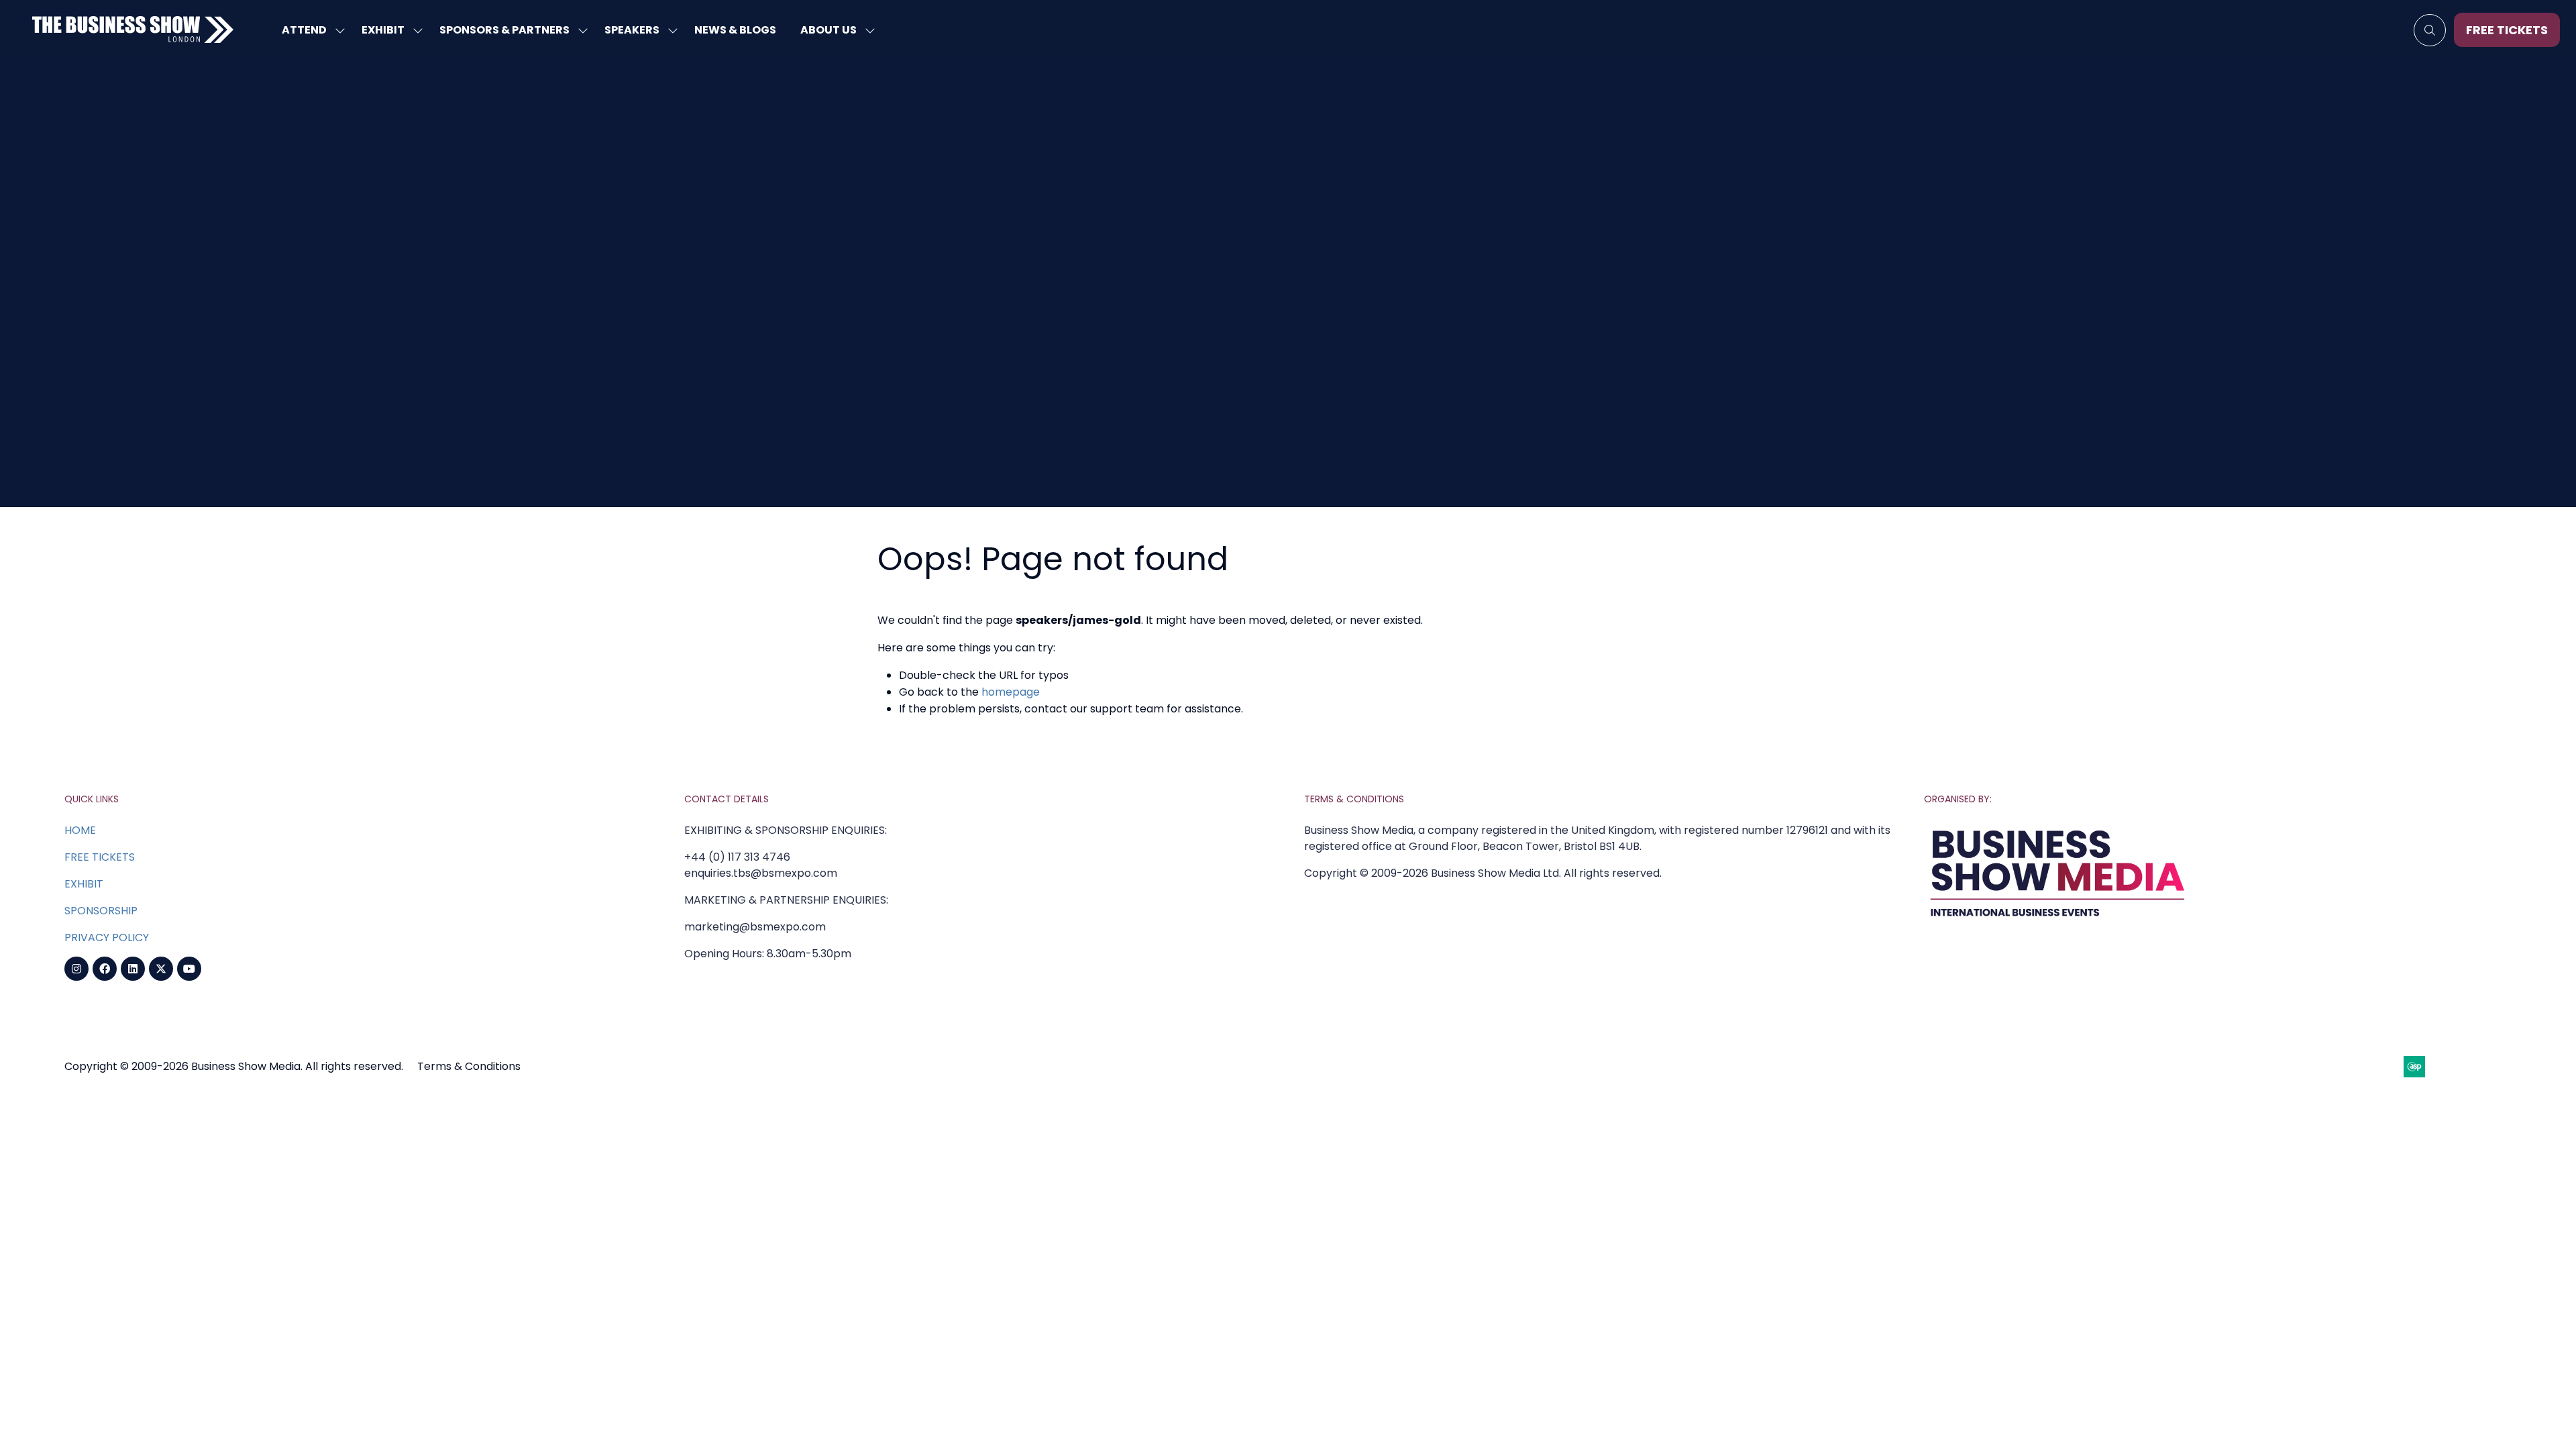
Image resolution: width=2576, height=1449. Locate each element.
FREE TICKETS (100, 857)
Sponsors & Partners (504, 30)
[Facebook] (105, 969)
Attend (304, 30)
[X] (161, 969)
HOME (80, 830)
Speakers (632, 30)
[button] (2430, 30)
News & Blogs (735, 30)
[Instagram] (76, 969)
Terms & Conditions (469, 1066)
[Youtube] (189, 969)
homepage (1011, 692)
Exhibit (383, 30)
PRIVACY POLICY (107, 937)
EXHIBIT (84, 884)
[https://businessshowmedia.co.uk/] (2058, 920)
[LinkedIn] (133, 969)
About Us (828, 30)
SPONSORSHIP (101, 911)
